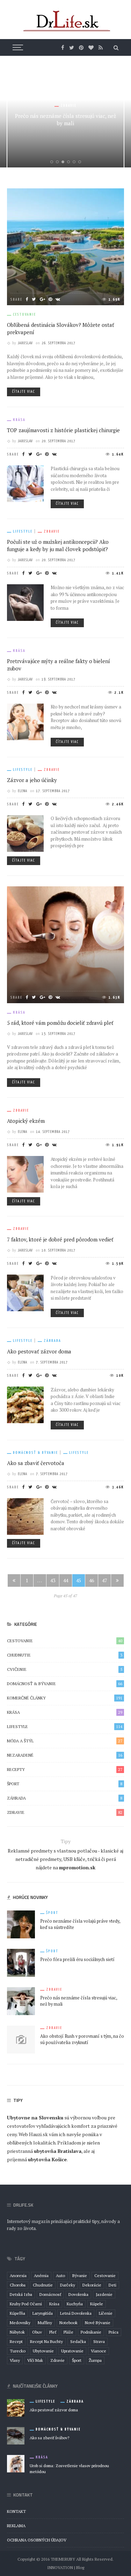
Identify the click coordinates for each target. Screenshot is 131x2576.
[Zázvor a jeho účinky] (25, 833)
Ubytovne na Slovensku (35, 2117)
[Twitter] (72, 47)
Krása (19, 420)
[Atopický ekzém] (25, 1174)
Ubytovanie (43, 2351)
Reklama (16, 2526)
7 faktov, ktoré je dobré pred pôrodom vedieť (60, 1239)
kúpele (97, 2304)
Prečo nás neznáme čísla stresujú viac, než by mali (65, 119)
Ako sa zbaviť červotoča (36, 1463)
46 (92, 1580)
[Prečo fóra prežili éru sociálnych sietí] (21, 1962)
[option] (65, 115)
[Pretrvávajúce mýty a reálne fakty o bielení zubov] (25, 721)
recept (16, 2341)
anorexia (18, 2275)
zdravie (57, 2360)
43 (53, 1580)
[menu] (17, 47)
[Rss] (101, 47)
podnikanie (91, 2332)
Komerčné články (65, 1698)
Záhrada (52, 1341)
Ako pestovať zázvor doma (39, 1351)
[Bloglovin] (91, 47)
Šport (65, 1784)
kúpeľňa (17, 2313)
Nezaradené (65, 1755)
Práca (114, 2332)
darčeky (68, 2285)
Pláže (68, 2332)
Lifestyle (23, 531)
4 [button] (70, 162)
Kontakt (16, 2511)
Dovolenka (78, 2294)
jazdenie (104, 2294)
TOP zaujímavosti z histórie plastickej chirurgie (63, 430)
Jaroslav (25, 343)
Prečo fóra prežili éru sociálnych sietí (77, 1959)
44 (66, 1580)
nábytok (17, 2332)
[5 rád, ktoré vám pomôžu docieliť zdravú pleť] (65, 944)
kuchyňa (75, 2304)
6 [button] (81, 162)
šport (77, 2360)
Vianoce (99, 2351)
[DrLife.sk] (66, 21)
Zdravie (68, 106)
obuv (37, 2332)
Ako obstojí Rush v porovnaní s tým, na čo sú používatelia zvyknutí (82, 2040)
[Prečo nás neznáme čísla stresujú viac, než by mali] (21, 2001)
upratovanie (72, 2351)
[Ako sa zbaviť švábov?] (16, 2435)
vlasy (15, 2360)
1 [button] (53, 162)
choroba (18, 2285)
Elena (23, 791)
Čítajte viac (24, 392)
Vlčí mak (35, 2360)
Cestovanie (24, 314)
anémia (41, 2275)
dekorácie (92, 2285)
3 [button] (64, 162)
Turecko (18, 2351)
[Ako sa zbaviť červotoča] (25, 1516)
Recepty (65, 1769)
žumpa (95, 2360)
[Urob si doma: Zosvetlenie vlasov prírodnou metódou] (16, 2463)
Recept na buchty (46, 2341)
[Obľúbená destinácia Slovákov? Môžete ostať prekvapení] (65, 246)
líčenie (106, 2313)
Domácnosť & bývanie (35, 1453)
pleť (53, 2332)
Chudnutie (65, 1655)
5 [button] (75, 162)
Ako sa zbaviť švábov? (49, 2438)
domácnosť (50, 2294)
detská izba (21, 2294)
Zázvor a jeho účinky (32, 780)
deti (112, 2285)
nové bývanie (98, 2323)
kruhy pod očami (26, 2304)
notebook (68, 2323)
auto (60, 2275)
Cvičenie (65, 1669)
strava (99, 2341)
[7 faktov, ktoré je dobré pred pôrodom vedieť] (25, 1292)
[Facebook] (63, 47)
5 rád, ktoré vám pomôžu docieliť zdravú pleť (60, 1023)
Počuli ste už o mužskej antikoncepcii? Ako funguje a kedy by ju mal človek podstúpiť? (58, 545)
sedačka (78, 2341)
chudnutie (43, 2285)
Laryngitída (43, 2313)
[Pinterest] (81, 47)
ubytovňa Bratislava (58, 2151)
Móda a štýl (65, 1741)
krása (54, 2304)
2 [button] (59, 162)
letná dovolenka (76, 2313)
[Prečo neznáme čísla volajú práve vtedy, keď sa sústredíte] (21, 1924)
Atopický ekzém (26, 1121)
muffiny (45, 2323)
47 (104, 1580)
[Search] (116, 47)
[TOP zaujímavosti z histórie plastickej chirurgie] (25, 483)
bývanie (80, 2275)
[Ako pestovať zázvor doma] (25, 1404)
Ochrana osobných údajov (37, 2540)
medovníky (20, 2323)
